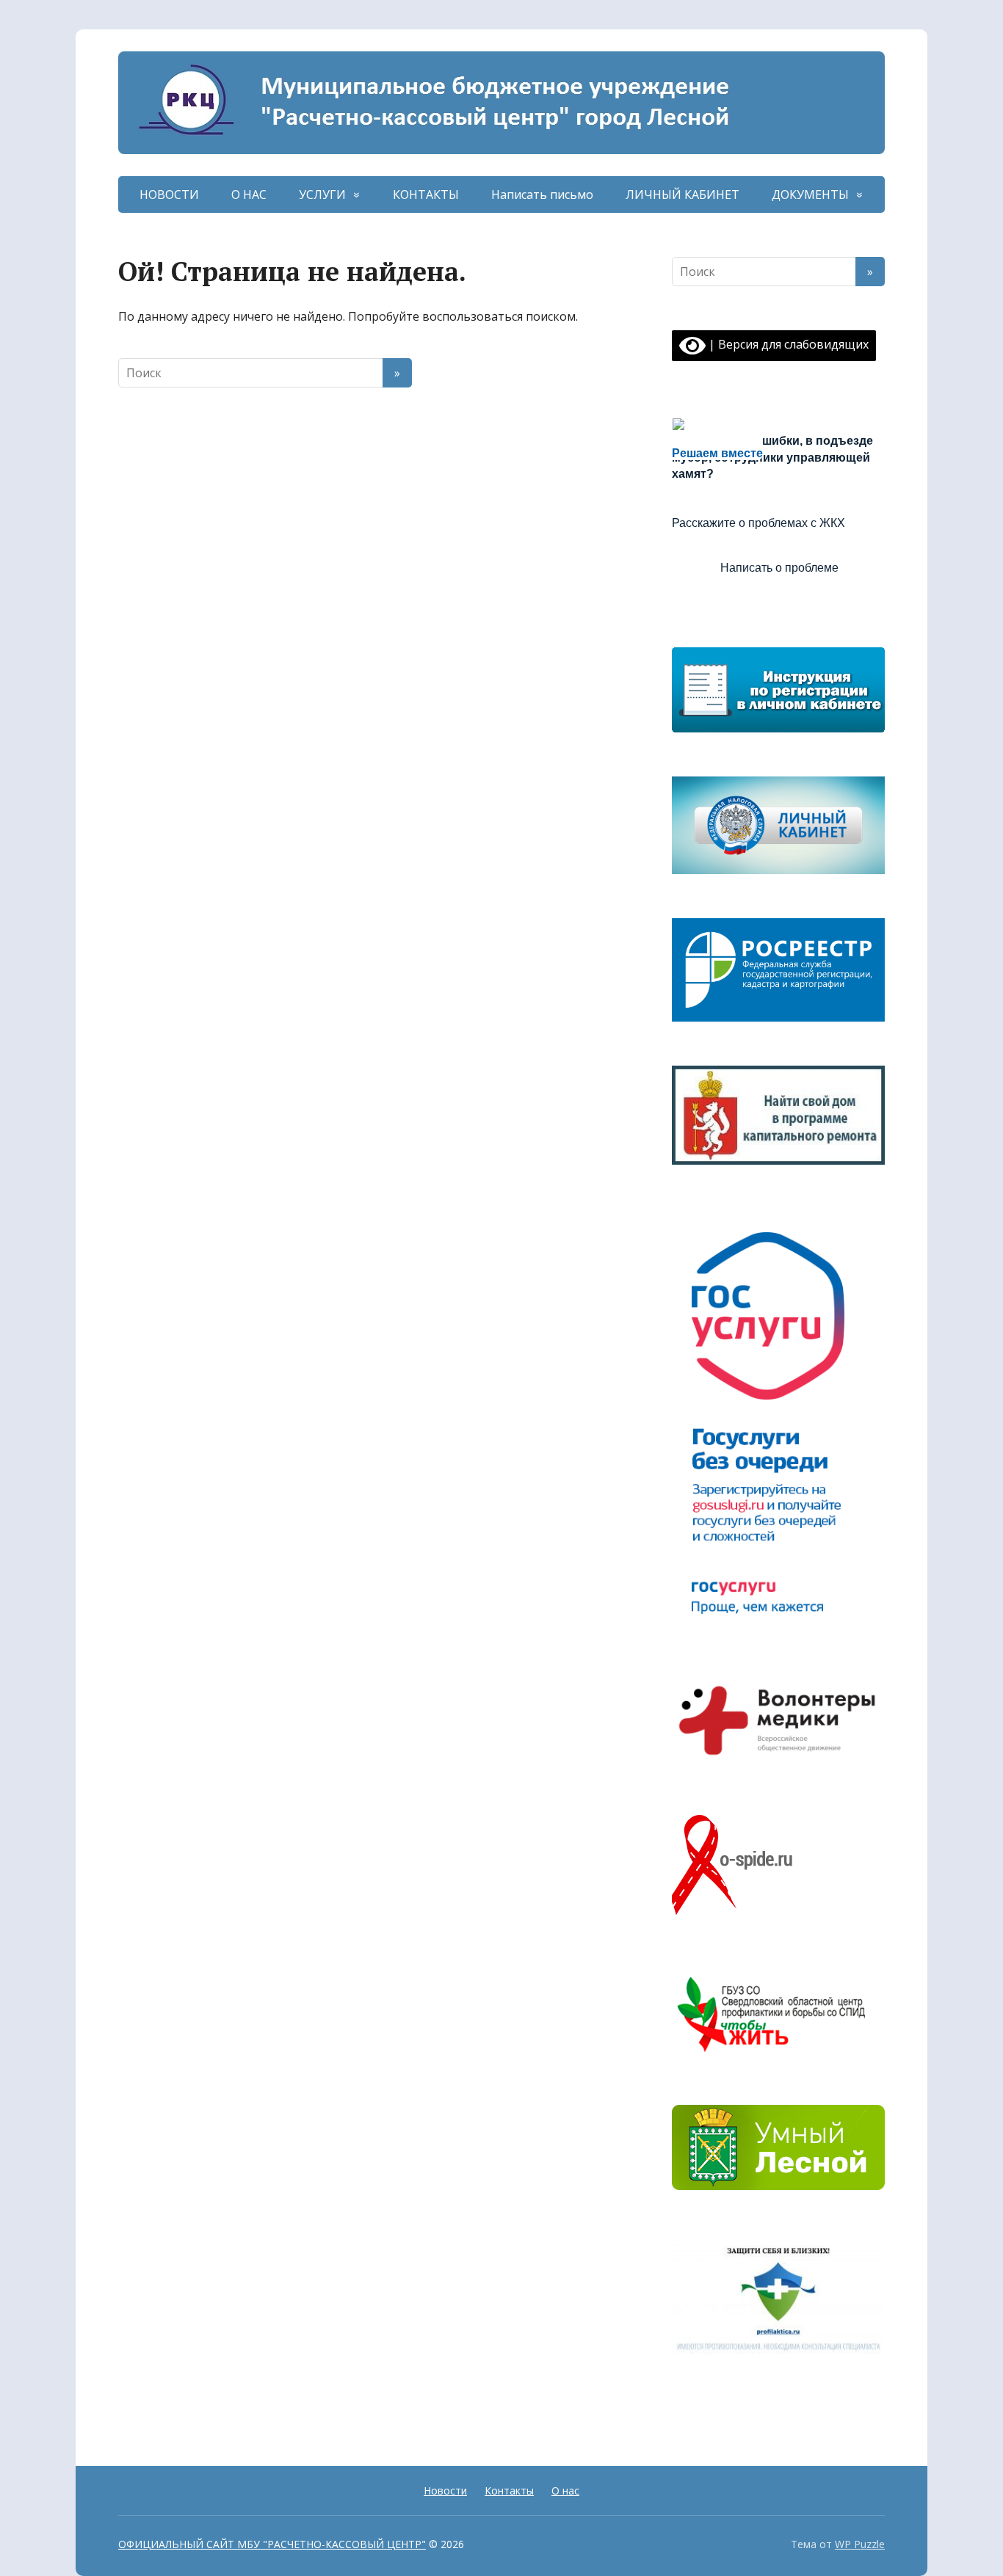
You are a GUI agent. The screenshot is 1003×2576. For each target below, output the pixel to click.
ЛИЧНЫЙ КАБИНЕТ (682, 194)
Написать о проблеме (779, 568)
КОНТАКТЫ (426, 194)
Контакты (509, 2491)
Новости (445, 2491)
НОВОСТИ (169, 194)
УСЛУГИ (322, 194)
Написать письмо (542, 194)
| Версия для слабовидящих (787, 344)
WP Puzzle (860, 2544)
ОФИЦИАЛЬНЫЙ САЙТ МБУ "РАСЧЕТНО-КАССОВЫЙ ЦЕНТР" (272, 2544)
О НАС (249, 194)
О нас (565, 2491)
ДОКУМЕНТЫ (810, 194)
